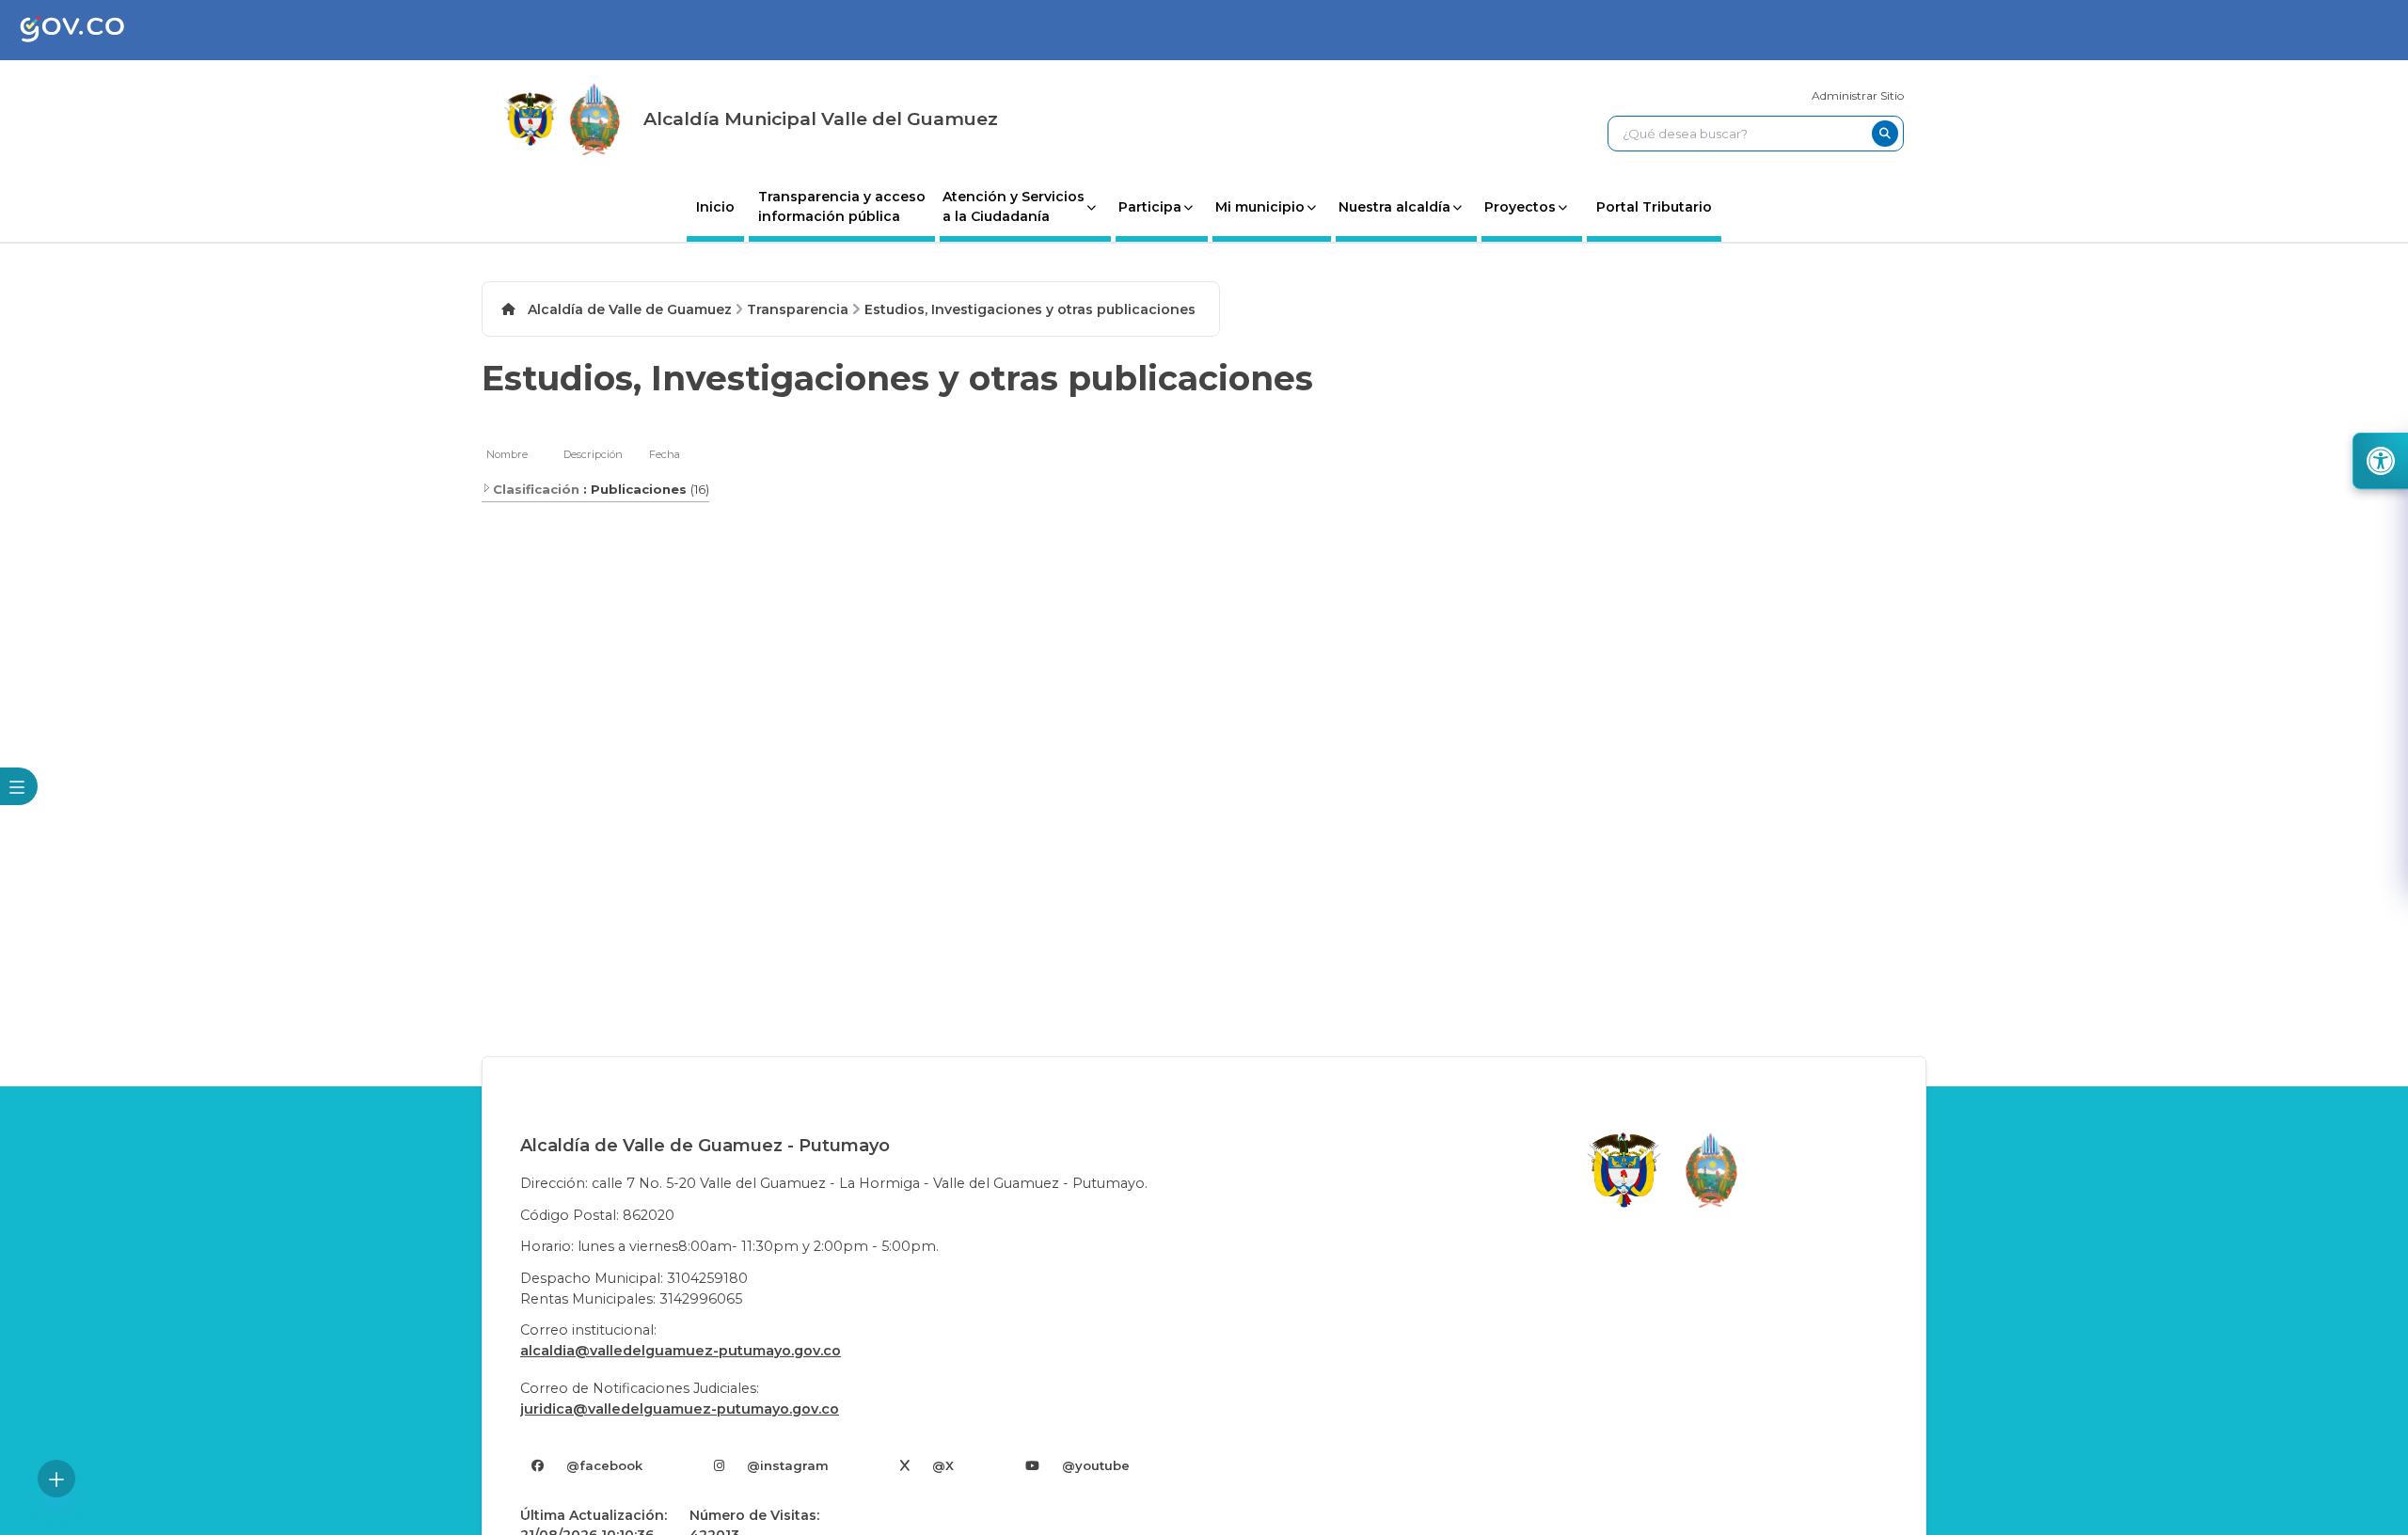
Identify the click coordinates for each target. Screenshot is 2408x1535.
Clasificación (536, 489)
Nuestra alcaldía (1394, 207)
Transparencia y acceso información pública (842, 206)
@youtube (1096, 1465)
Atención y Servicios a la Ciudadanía (1014, 206)
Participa (1150, 207)
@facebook (604, 1465)
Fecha (665, 454)
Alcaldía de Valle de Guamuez (630, 309)
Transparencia (798, 309)
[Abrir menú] (493, 465)
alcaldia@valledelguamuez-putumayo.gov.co (681, 1351)
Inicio (715, 207)
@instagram (788, 1465)
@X (943, 1465)
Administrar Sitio (1858, 95)
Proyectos (1520, 207)
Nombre (507, 454)
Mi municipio (1260, 207)
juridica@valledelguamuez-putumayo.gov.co (680, 1409)
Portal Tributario (1654, 207)
